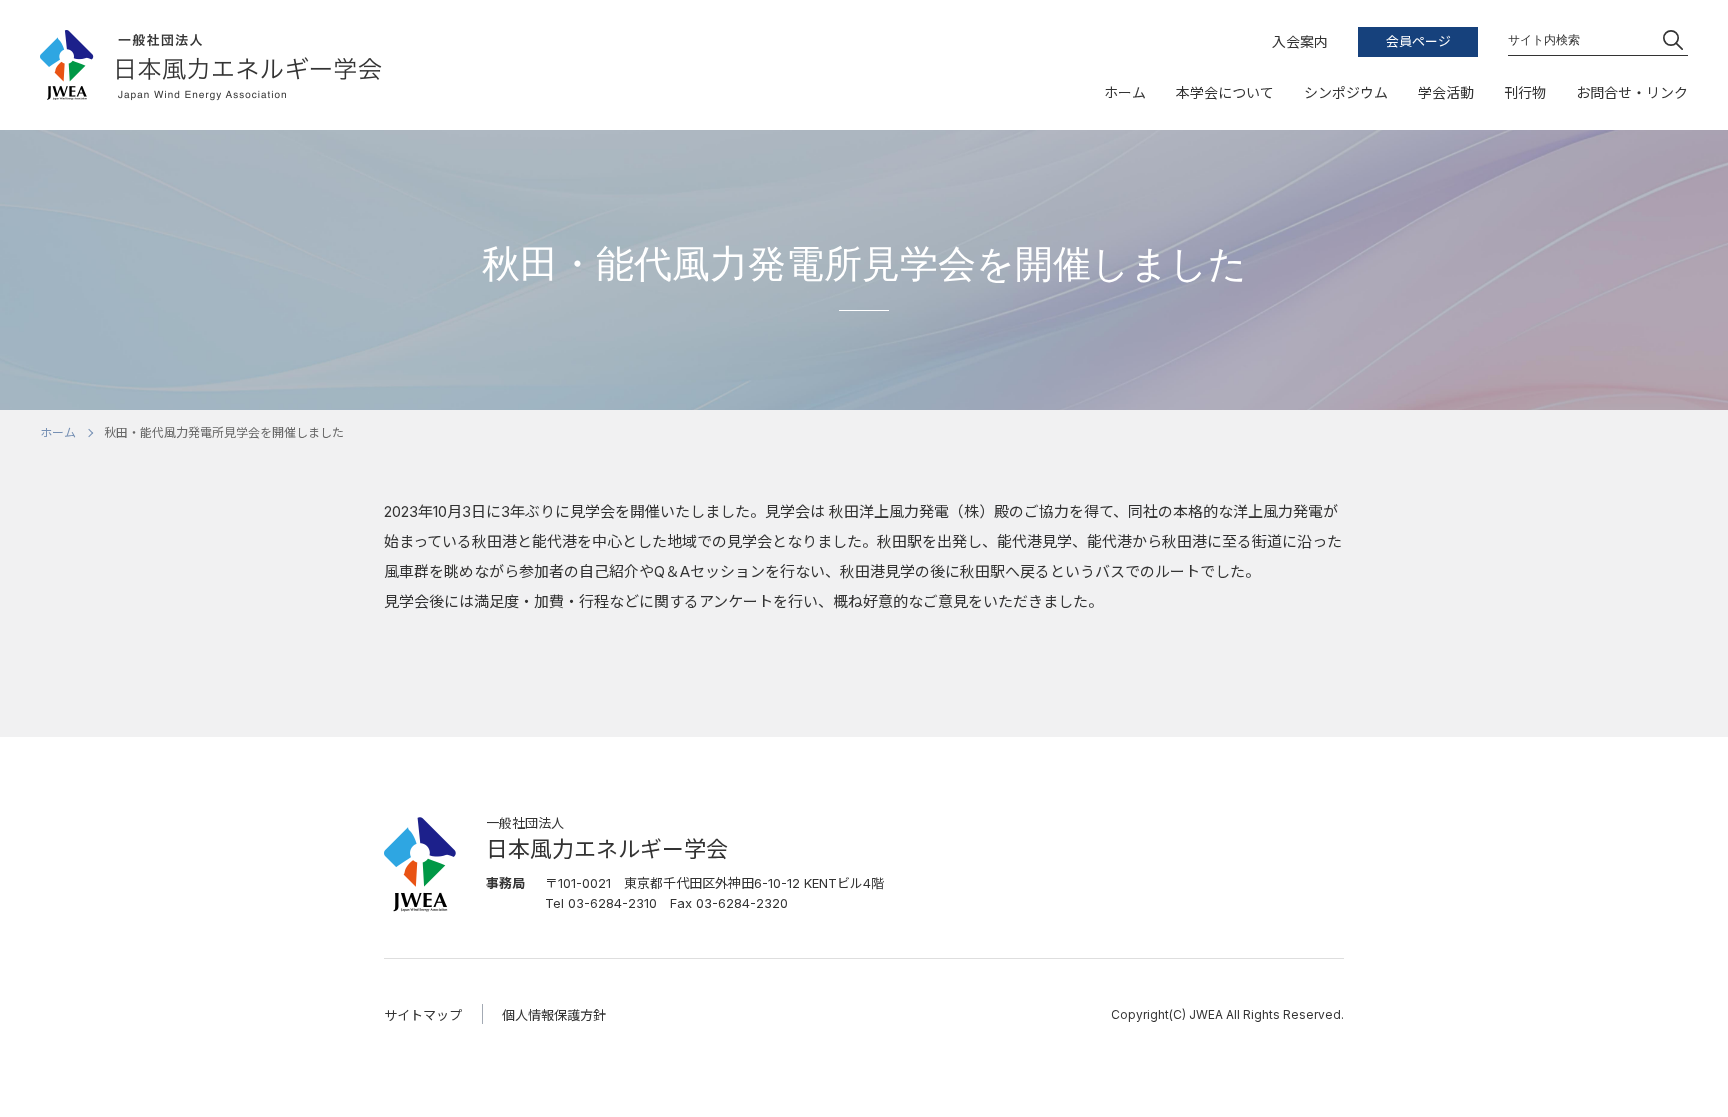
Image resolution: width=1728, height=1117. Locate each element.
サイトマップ (423, 1015)
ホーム (58, 432)
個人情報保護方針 (554, 1015)
